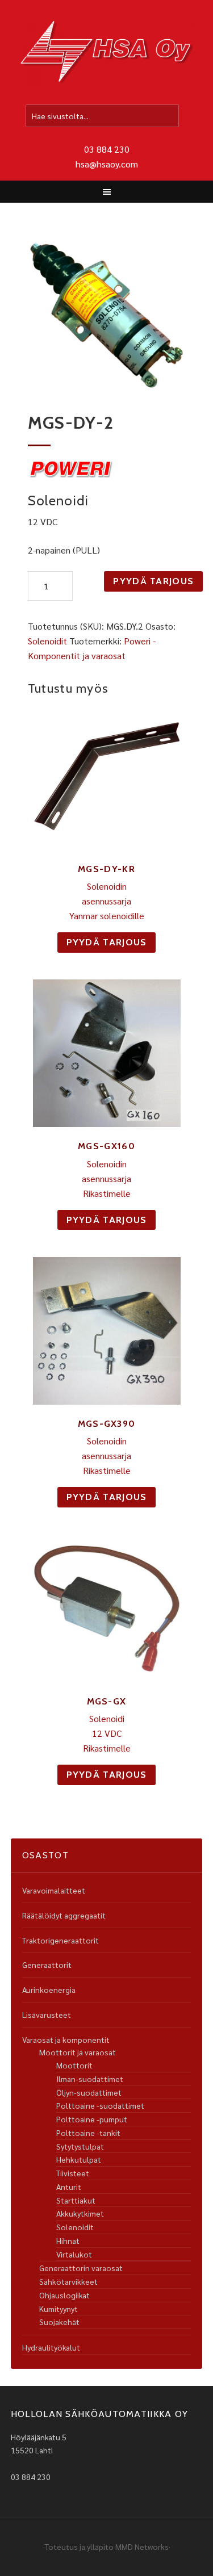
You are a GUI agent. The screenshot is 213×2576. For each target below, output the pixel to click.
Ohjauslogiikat (64, 2295)
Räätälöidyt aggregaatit (64, 1915)
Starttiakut (76, 2200)
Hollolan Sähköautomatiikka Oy (107, 53)
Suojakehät (59, 2322)
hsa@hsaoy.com (107, 164)
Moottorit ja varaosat (78, 2052)
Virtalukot (74, 2254)
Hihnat (68, 2240)
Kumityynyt (59, 2309)
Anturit (69, 2187)
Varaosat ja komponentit (66, 2039)
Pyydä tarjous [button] (107, 942)
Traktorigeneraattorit (60, 1940)
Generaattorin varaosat (81, 2268)
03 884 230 (107, 149)
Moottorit (74, 2065)
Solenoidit (47, 641)
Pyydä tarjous (153, 581)
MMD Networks (142, 2546)
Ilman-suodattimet (90, 2079)
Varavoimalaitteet (54, 1890)
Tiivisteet (73, 2173)
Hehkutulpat (79, 2159)
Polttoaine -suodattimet (100, 2105)
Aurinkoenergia (49, 1989)
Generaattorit (47, 1965)
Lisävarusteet (47, 2014)
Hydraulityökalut (51, 2347)
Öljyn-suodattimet (89, 2092)
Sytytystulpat (80, 2146)
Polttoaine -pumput (92, 2119)
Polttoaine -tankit (88, 2133)
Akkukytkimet (80, 2213)
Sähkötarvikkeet (68, 2281)
